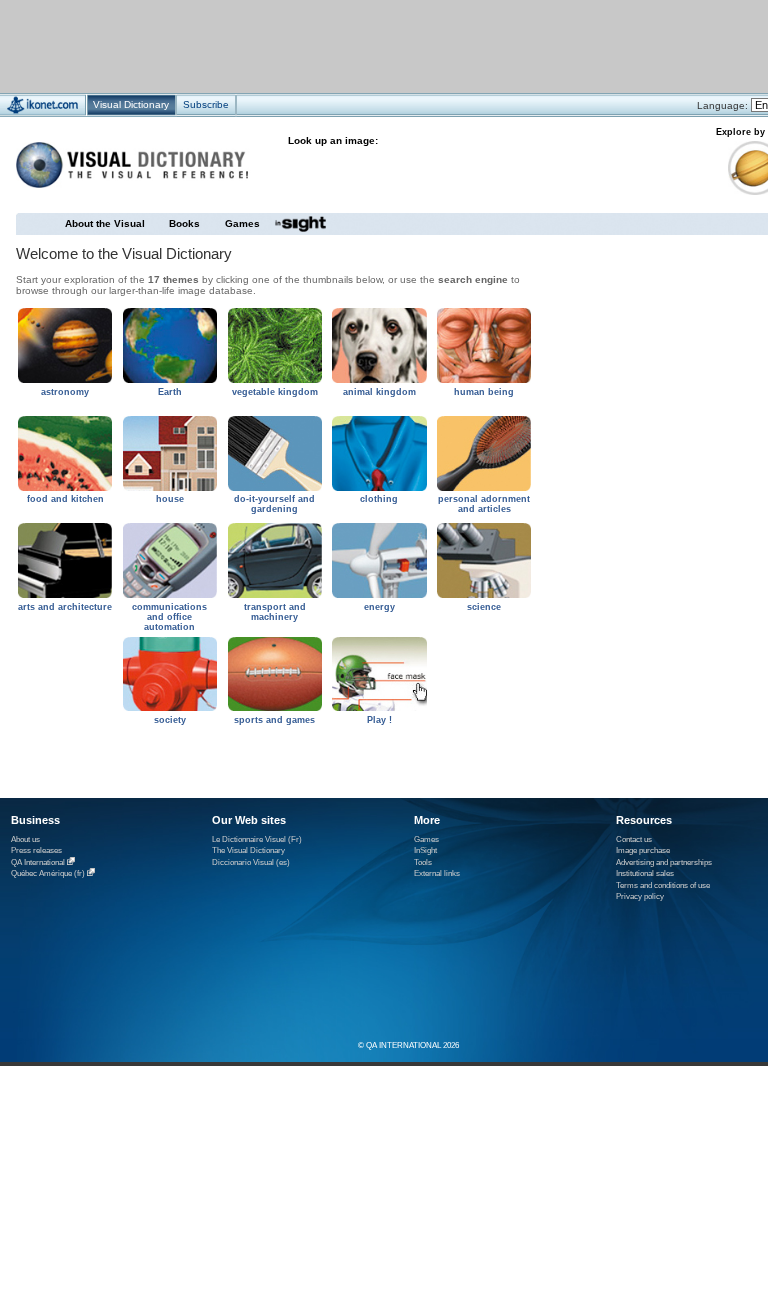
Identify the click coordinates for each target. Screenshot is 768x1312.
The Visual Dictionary (248, 850)
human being (484, 392)
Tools (423, 862)
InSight (425, 850)
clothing (379, 499)
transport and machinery (275, 612)
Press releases (36, 850)
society (170, 720)
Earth (170, 392)
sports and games (274, 720)
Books (184, 223)
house (170, 499)
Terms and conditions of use (663, 885)
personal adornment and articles (484, 504)
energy (379, 607)
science (484, 607)
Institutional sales (645, 873)
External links (437, 873)
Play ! (379, 720)
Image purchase (643, 850)
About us (25, 839)
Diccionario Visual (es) (251, 862)
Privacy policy (640, 896)
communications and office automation (169, 617)
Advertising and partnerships (664, 862)
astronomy (65, 392)
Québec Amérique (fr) (48, 873)
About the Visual (105, 223)
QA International (38, 862)
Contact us (634, 839)
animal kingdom (379, 392)
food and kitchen (65, 499)
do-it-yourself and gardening (274, 504)
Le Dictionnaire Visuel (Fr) (257, 839)
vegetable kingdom (275, 392)
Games (242, 223)
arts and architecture (65, 607)
